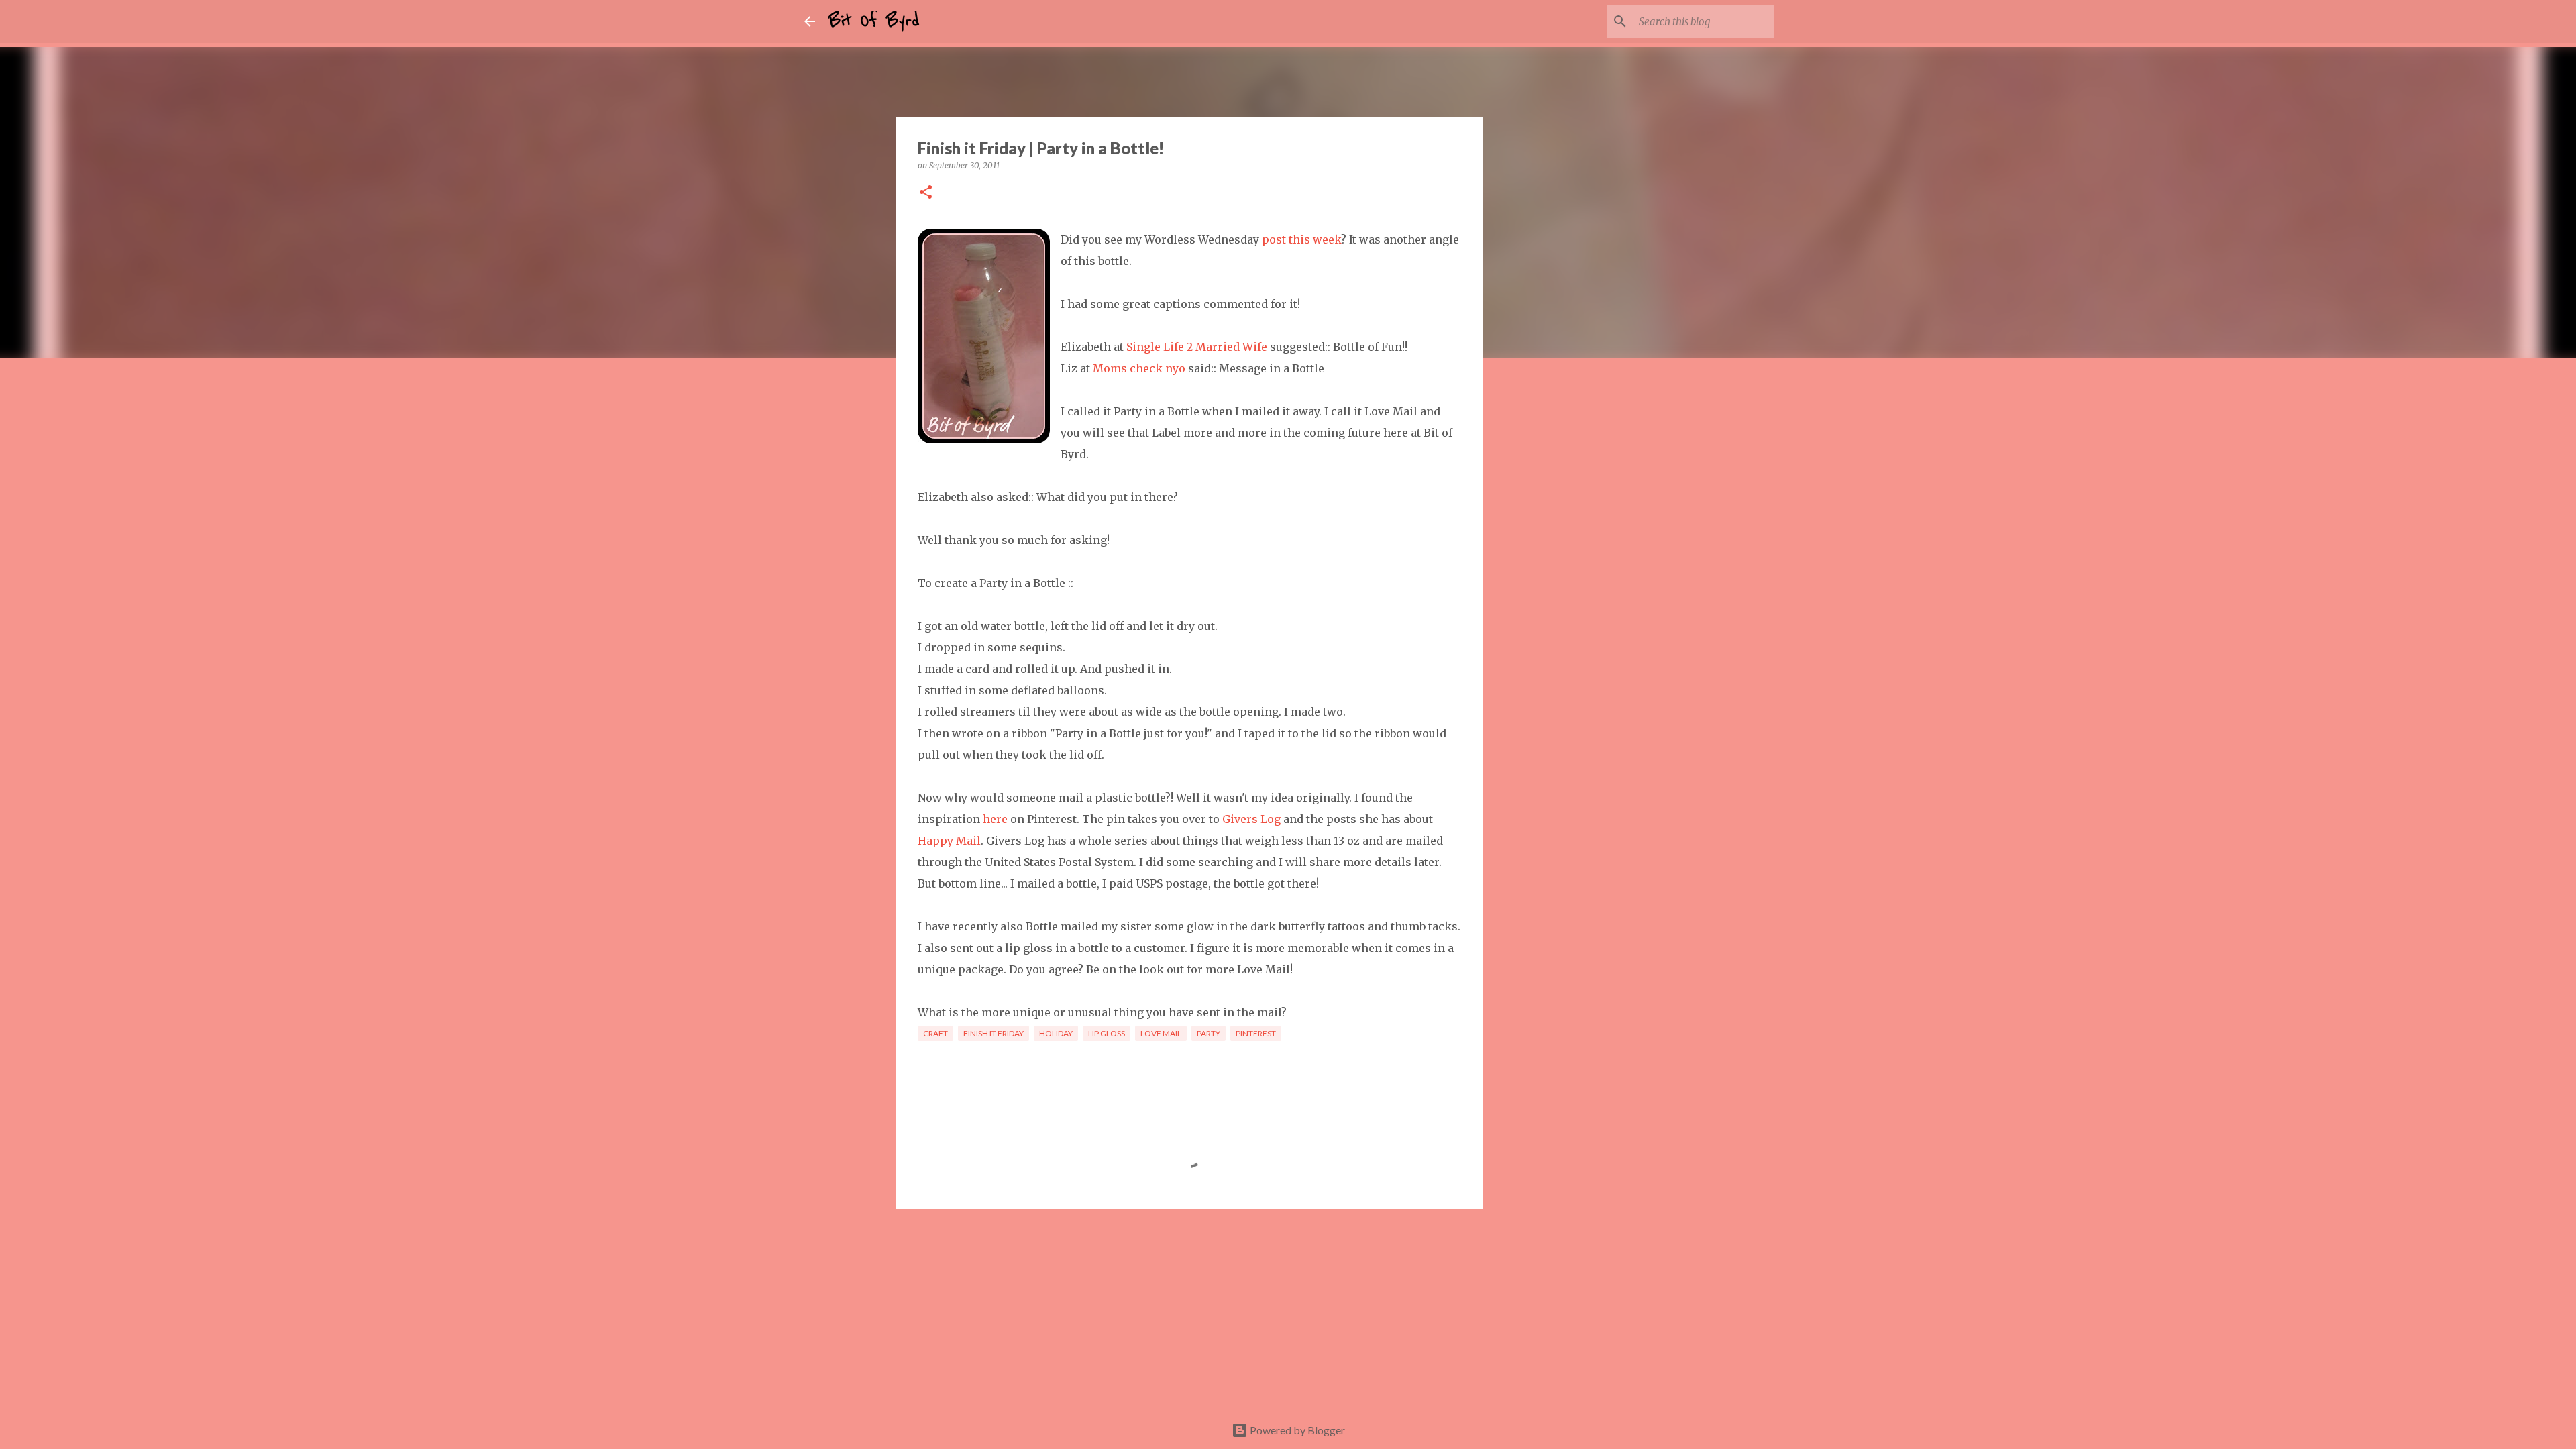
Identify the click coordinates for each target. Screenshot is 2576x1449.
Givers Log (1251, 819)
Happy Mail (949, 841)
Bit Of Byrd (874, 21)
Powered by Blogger (1296, 1430)
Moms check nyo (1139, 368)
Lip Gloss (1107, 1033)
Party (1209, 1033)
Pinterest (1256, 1033)
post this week (1301, 239)
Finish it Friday (994, 1033)
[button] (926, 193)
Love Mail (1161, 1033)
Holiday (1056, 1033)
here (995, 819)
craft (935, 1033)
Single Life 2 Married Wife (1197, 347)
